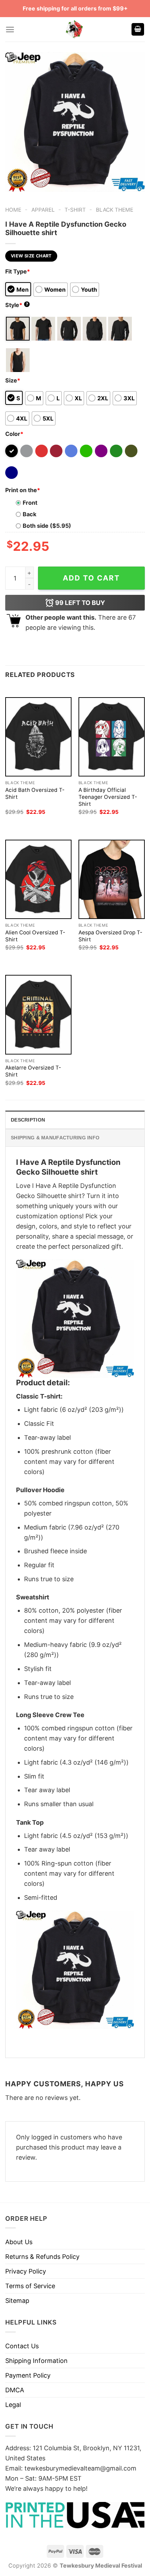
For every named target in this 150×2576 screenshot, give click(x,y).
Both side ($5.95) (47, 526)
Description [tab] (28, 1120)
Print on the (23, 490)
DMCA (15, 2390)
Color (14, 434)
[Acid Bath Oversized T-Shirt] (38, 737)
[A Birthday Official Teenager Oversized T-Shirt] (112, 737)
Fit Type (18, 271)
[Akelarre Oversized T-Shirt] (38, 1015)
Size (13, 380)
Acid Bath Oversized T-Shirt (35, 793)
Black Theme (115, 210)
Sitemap (17, 2301)
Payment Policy (28, 2375)
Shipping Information (36, 2361)
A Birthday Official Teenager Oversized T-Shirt (108, 797)
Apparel (43, 210)
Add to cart (91, 578)
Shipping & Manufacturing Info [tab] (55, 1138)
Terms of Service (30, 2286)
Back (29, 514)
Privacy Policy (26, 2271)
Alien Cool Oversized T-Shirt (35, 936)
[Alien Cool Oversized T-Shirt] (38, 879)
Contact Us (22, 2346)
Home (13, 210)
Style (17, 305)
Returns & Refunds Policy (42, 2257)
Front (30, 503)
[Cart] (138, 30)
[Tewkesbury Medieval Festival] (75, 29)
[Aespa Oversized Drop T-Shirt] (112, 879)
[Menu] (10, 30)
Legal (13, 2405)
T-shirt (75, 210)
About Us (19, 2242)
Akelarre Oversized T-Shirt (33, 1071)
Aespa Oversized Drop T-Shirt (110, 936)
